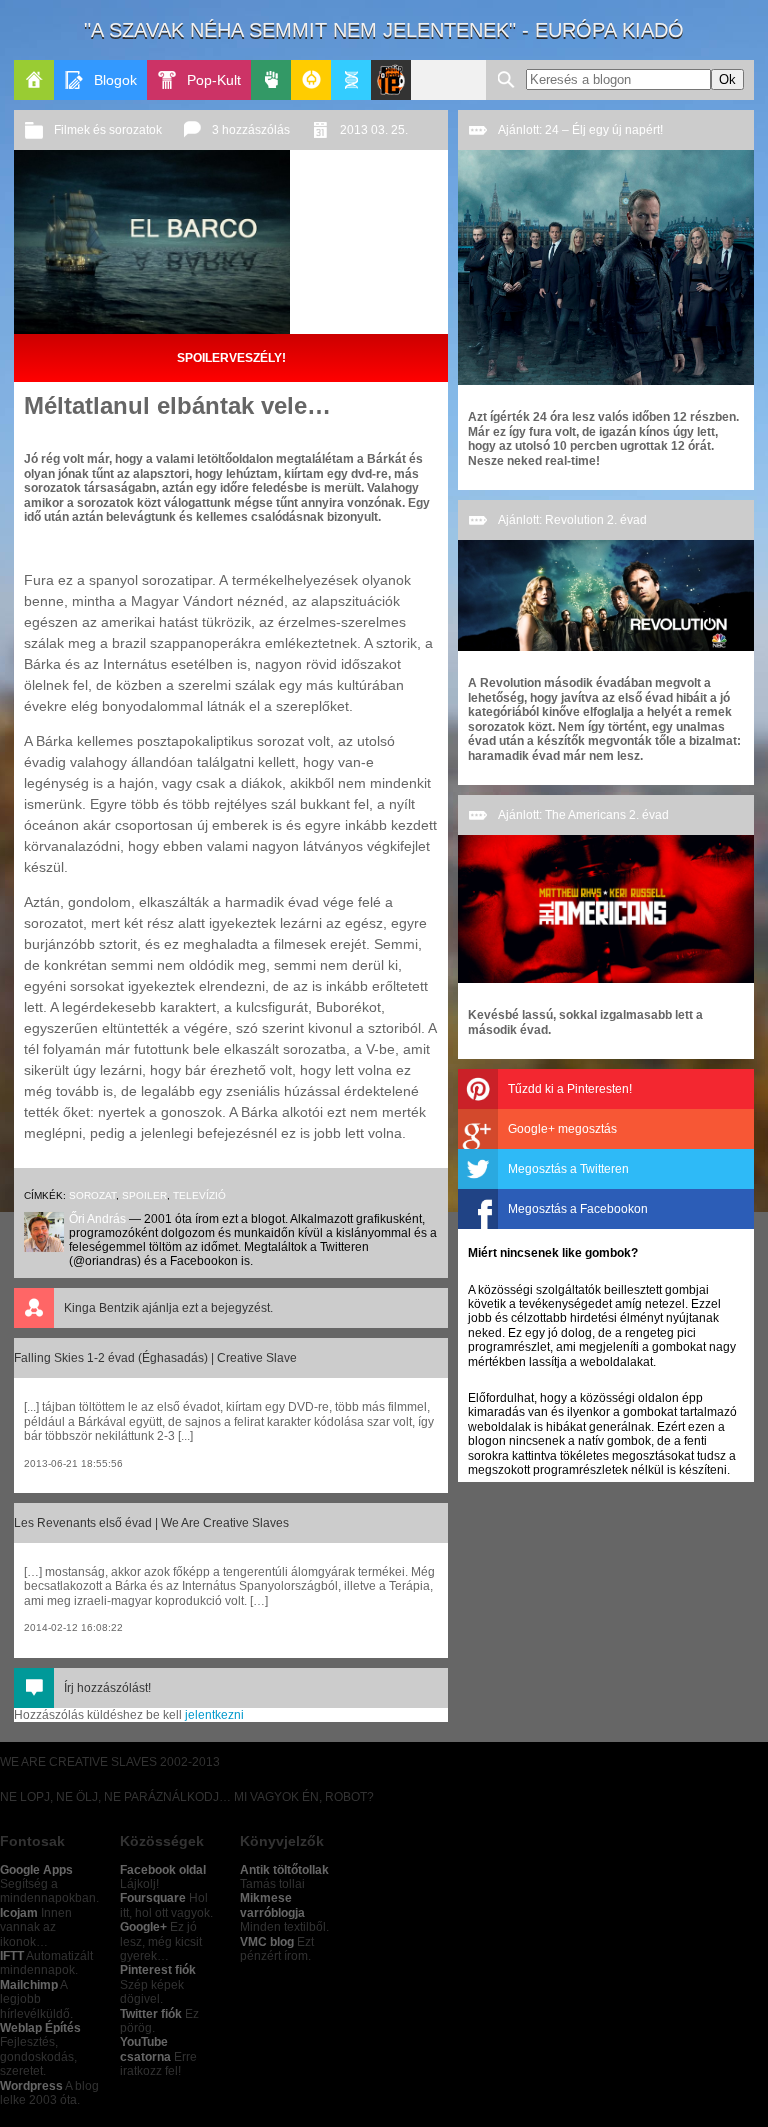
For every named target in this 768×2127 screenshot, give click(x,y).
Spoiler (144, 1195)
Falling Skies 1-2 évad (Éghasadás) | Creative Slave (155, 1358)
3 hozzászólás (251, 130)
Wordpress (31, 2086)
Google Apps (36, 1870)
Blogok (115, 80)
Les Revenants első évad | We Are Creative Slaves (151, 1523)
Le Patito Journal (391, 80)
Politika (271, 80)
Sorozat (92, 1195)
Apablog (351, 80)
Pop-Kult (214, 80)
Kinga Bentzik (101, 1308)
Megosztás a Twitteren (568, 1169)
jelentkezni (214, 1715)
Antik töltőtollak (284, 1870)
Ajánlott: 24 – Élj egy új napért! (580, 130)
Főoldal (34, 80)
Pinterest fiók (158, 1970)
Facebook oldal (163, 1870)
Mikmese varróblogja (272, 1905)
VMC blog (267, 1942)
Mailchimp (29, 1985)
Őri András (97, 1219)
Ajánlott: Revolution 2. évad (572, 520)
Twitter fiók (151, 2014)
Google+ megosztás (562, 1129)
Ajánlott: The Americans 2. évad (583, 815)
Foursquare (153, 1898)
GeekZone (311, 80)
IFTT (12, 1956)
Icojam (19, 1913)
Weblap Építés (40, 2028)
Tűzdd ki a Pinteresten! (570, 1089)
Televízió (199, 1195)
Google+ (143, 1927)
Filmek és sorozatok (108, 130)
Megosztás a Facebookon (578, 1209)
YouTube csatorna (145, 2049)
